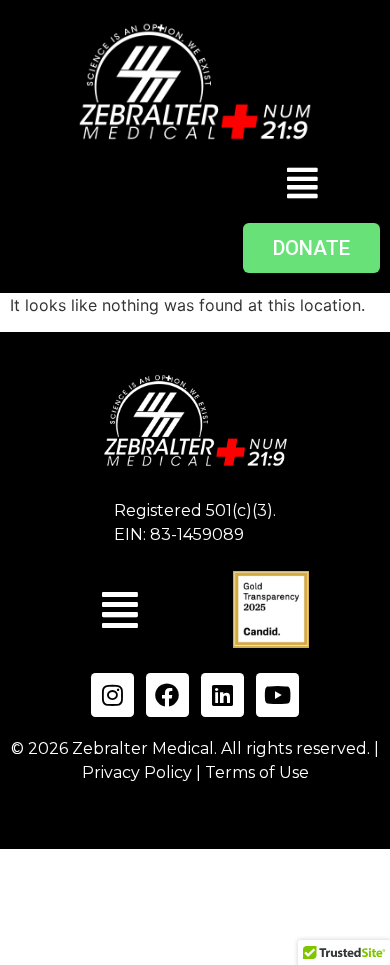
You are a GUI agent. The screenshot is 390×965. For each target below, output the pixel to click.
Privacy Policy (137, 772)
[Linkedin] (222, 694)
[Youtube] (277, 694)
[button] (303, 183)
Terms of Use (257, 772)
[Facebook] (167, 694)
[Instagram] (112, 694)
